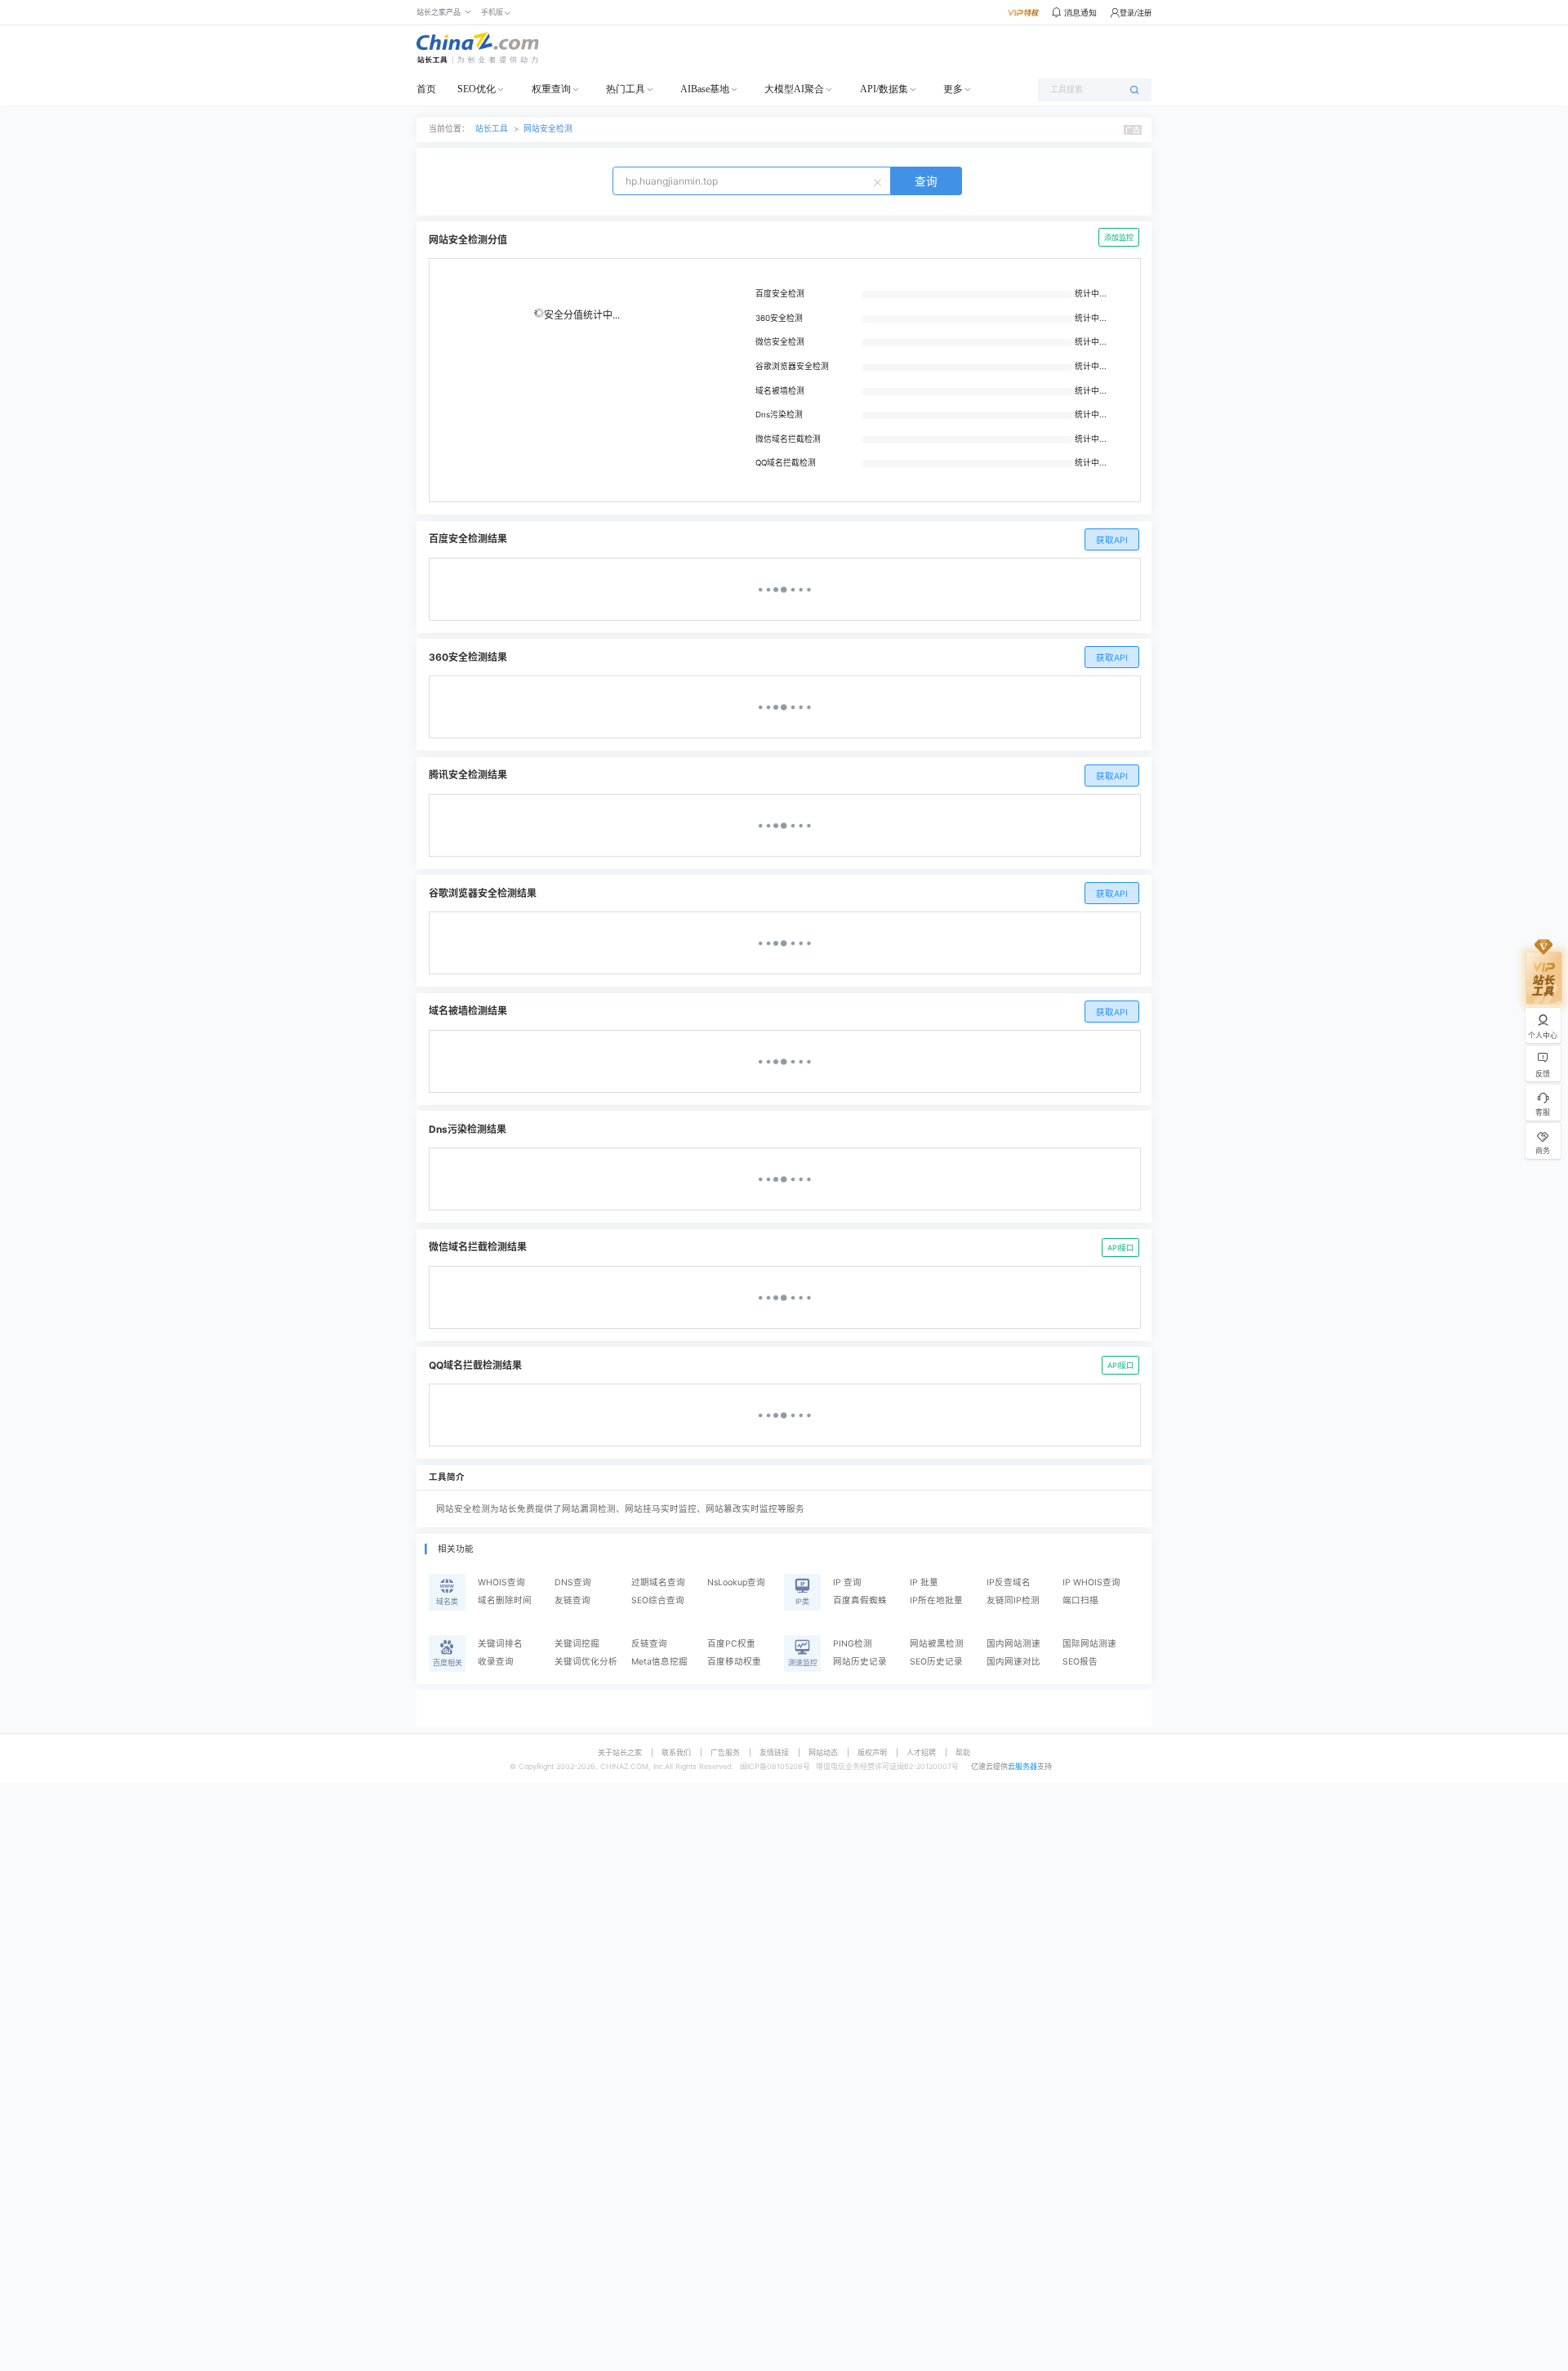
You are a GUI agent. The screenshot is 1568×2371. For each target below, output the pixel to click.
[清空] (880, 181)
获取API (1112, 540)
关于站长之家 (620, 1752)
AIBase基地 (705, 89)
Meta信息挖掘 (659, 1662)
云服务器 (1022, 1766)
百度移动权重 (734, 1662)
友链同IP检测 (1013, 1600)
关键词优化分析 (586, 1662)
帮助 (963, 1752)
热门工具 (626, 89)
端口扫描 (1080, 1600)
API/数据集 (884, 89)
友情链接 (774, 1752)
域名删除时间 (505, 1600)
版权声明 (872, 1752)
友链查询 (572, 1600)
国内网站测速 (1013, 1644)
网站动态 (823, 1752)
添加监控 (1119, 237)
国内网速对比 (1013, 1662)
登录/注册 (1136, 13)
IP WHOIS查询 (1091, 1582)
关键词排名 (500, 1644)
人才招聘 (921, 1752)
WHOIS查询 (501, 1582)
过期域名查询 (658, 1582)
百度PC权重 (731, 1644)
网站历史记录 (860, 1662)
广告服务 (725, 1752)
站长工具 (492, 129)
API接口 (1120, 1248)
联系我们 (676, 1752)
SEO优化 (477, 89)
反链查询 (649, 1644)
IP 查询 (847, 1582)
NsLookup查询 (736, 1582)
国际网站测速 (1089, 1644)
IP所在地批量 (936, 1600)
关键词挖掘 (577, 1644)
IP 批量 (924, 1582)
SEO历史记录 (936, 1662)
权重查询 (551, 89)
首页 (426, 89)
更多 (953, 89)
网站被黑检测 (937, 1644)
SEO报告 (1080, 1662)
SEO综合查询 (658, 1600)
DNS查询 (573, 1582)
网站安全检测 (548, 129)
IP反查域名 (1009, 1582)
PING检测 (853, 1644)
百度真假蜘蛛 (860, 1600)
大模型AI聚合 (794, 89)
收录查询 (496, 1662)
